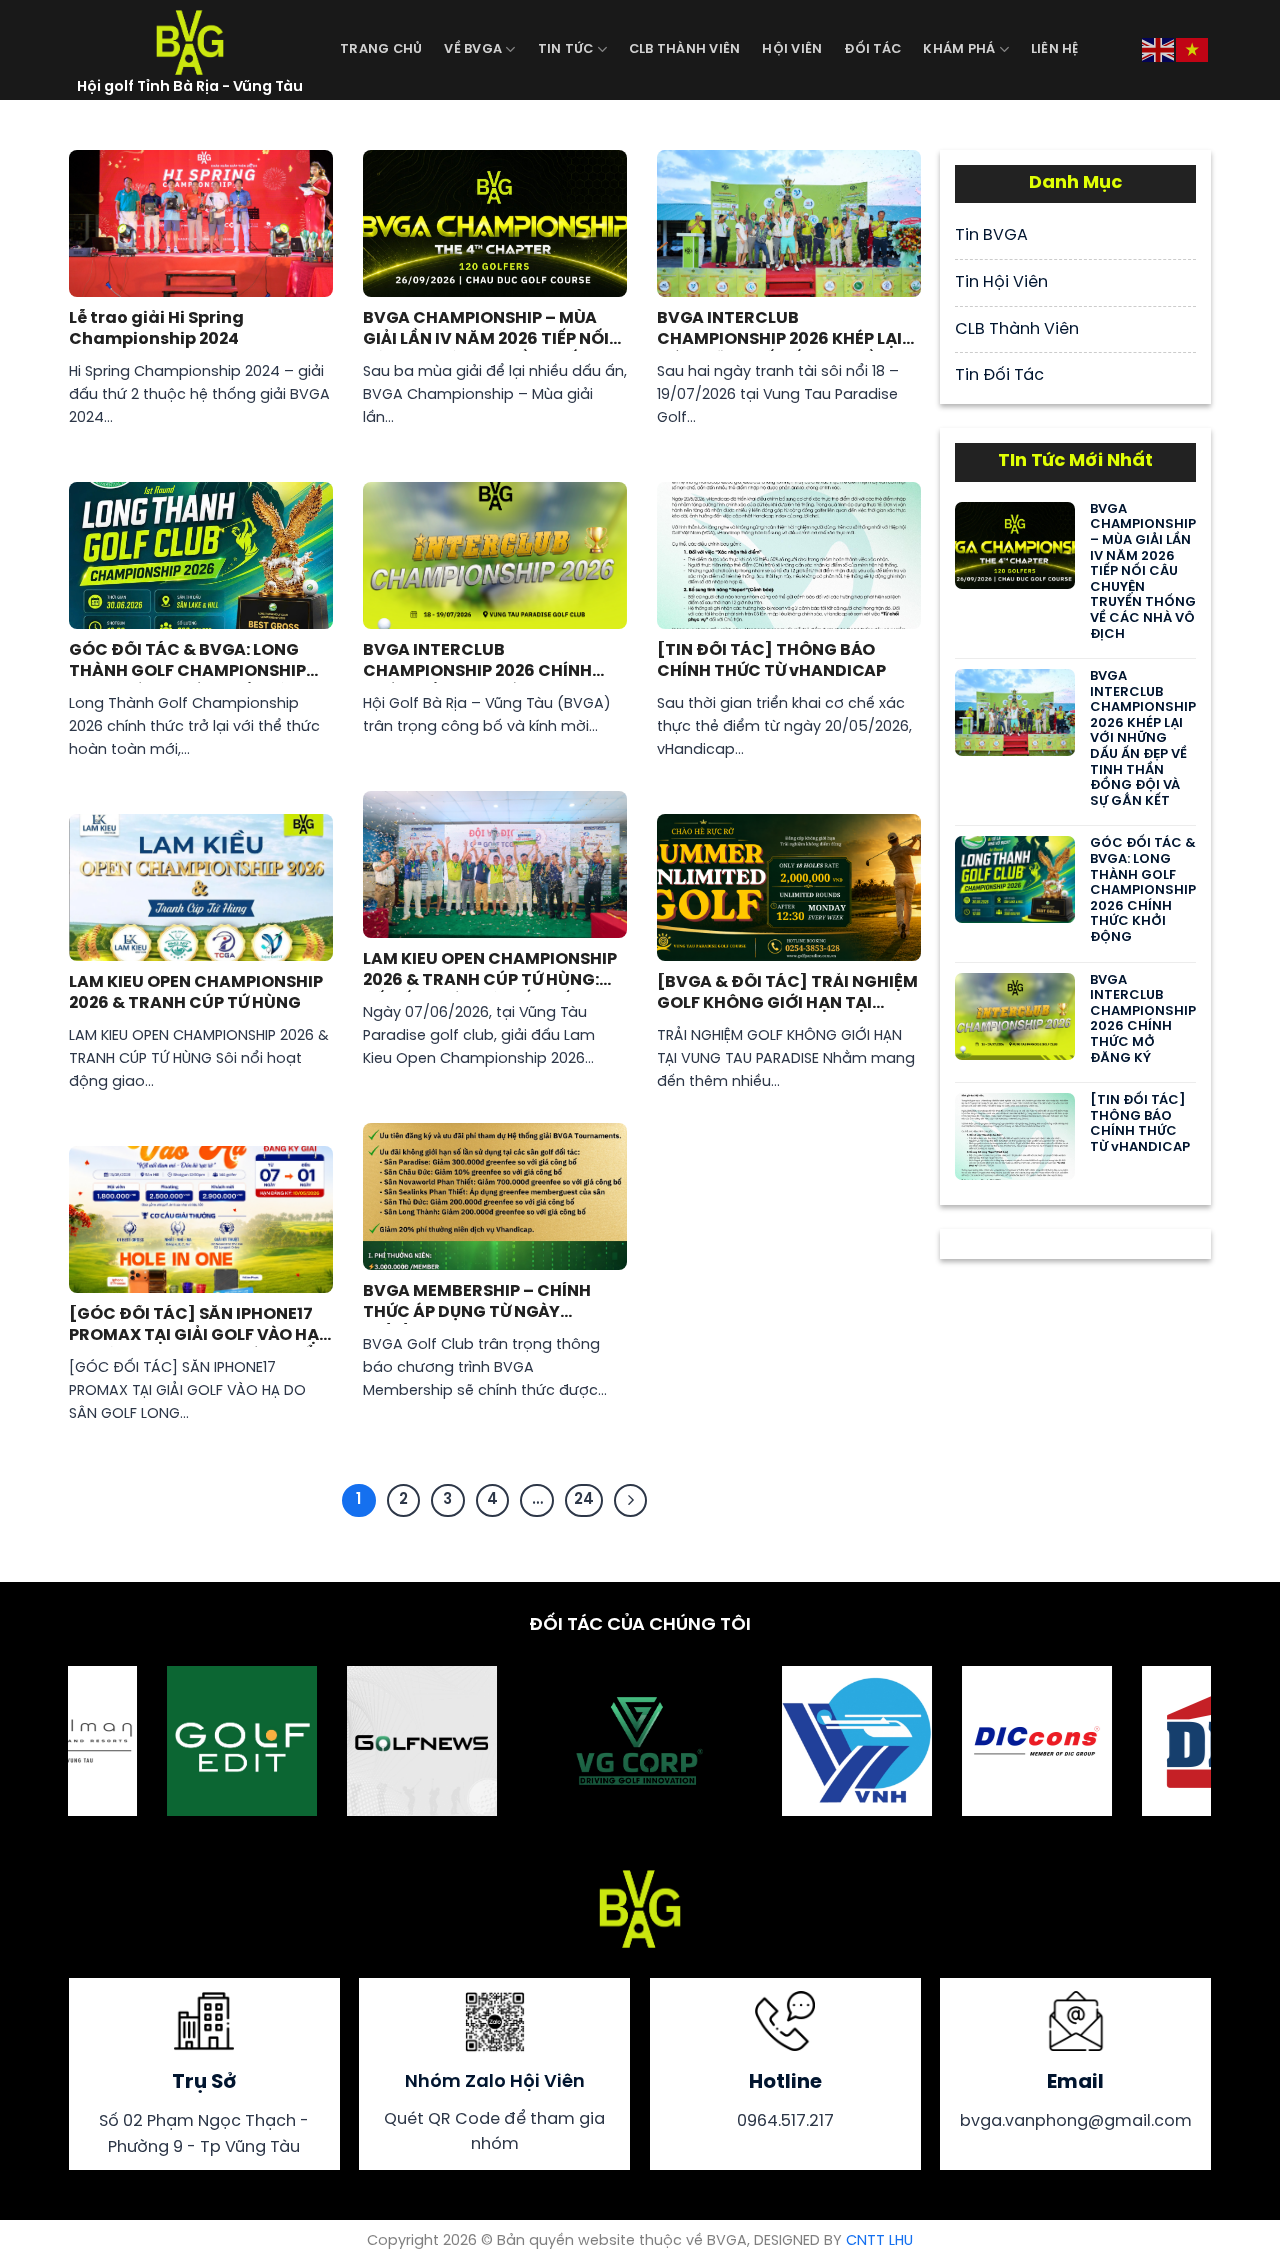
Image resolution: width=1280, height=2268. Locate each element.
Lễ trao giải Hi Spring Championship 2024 (156, 329)
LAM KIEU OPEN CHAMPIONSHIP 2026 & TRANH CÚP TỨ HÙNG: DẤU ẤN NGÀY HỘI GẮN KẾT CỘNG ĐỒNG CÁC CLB (490, 971)
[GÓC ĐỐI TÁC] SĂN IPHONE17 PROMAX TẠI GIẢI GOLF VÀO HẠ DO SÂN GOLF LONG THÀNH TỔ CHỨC (194, 1326)
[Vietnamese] (1193, 48)
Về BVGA (473, 49)
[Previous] (116, 1742)
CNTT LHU (879, 2241)
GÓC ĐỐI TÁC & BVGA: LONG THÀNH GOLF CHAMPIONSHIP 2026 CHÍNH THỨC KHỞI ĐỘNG (191, 662)
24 (584, 1500)
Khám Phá (959, 49)
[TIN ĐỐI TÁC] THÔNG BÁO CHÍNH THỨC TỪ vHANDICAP (771, 661)
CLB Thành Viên (685, 49)
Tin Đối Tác (999, 375)
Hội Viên (792, 49)
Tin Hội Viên (1001, 282)
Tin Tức (566, 49)
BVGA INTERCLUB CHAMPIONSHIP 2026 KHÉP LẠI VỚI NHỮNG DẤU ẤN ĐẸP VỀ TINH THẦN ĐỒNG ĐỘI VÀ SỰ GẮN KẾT (787, 330)
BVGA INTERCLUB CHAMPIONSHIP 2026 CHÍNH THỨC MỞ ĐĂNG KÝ (477, 662)
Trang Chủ (381, 49)
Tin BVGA (991, 235)
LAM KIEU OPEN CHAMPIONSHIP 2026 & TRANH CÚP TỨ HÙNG (196, 993)
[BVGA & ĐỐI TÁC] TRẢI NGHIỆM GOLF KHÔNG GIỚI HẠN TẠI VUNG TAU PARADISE (787, 994)
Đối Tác (872, 49)
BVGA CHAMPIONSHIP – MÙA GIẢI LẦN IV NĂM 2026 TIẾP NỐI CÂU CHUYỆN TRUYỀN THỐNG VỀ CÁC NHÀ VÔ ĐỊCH (486, 330)
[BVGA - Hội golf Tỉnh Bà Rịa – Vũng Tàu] (190, 40)
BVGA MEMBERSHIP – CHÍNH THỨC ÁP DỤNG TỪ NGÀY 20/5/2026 (477, 1303)
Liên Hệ (1055, 49)
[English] (1159, 48)
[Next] (1163, 1742)
